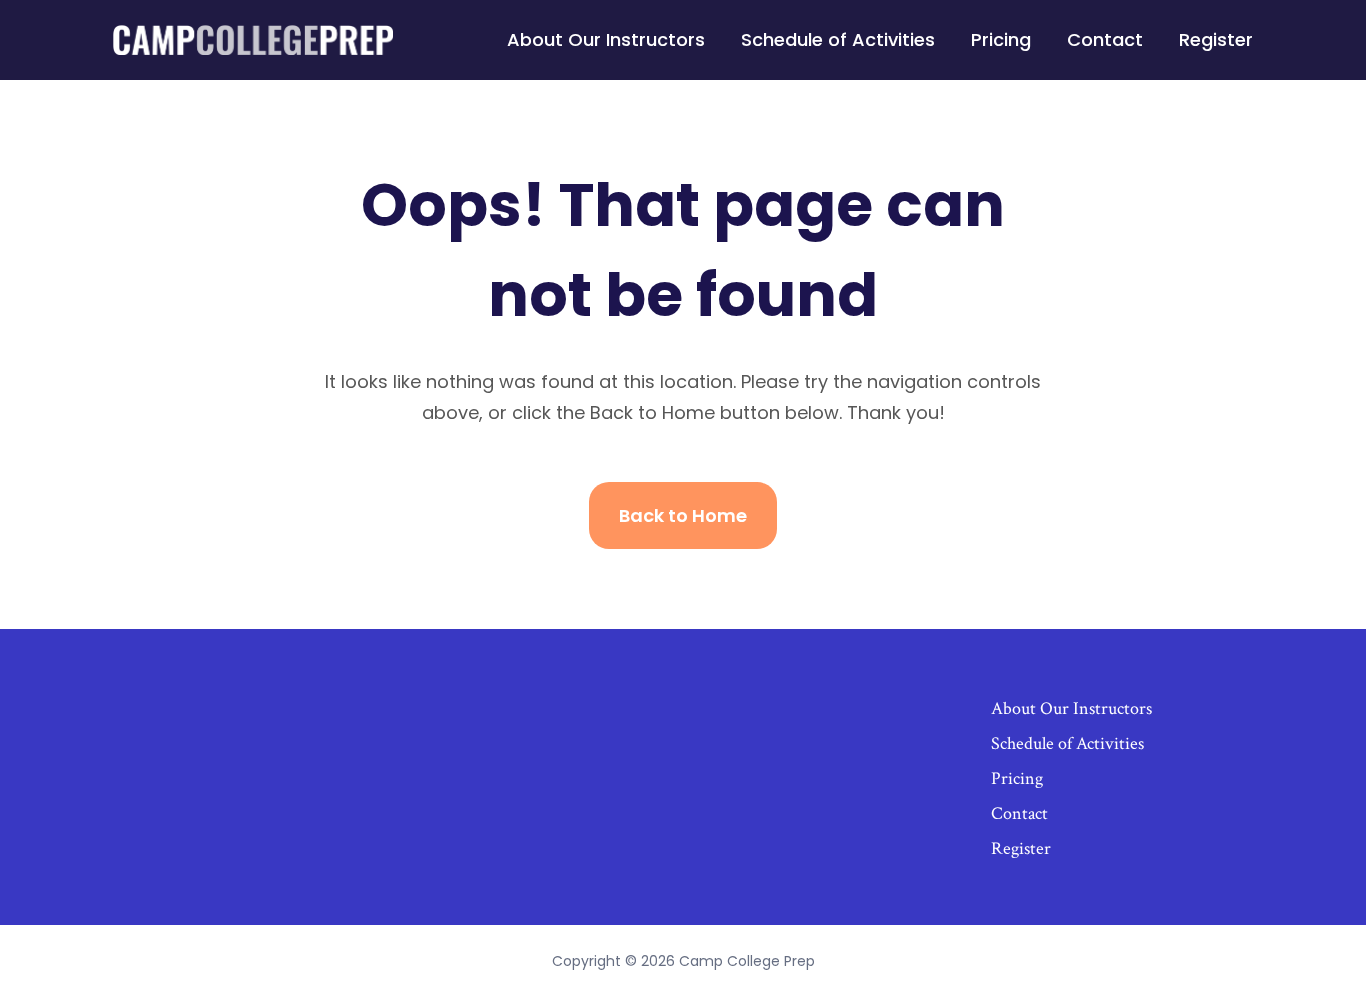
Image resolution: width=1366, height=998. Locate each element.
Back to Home (683, 515)
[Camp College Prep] (253, 40)
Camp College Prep (747, 961)
